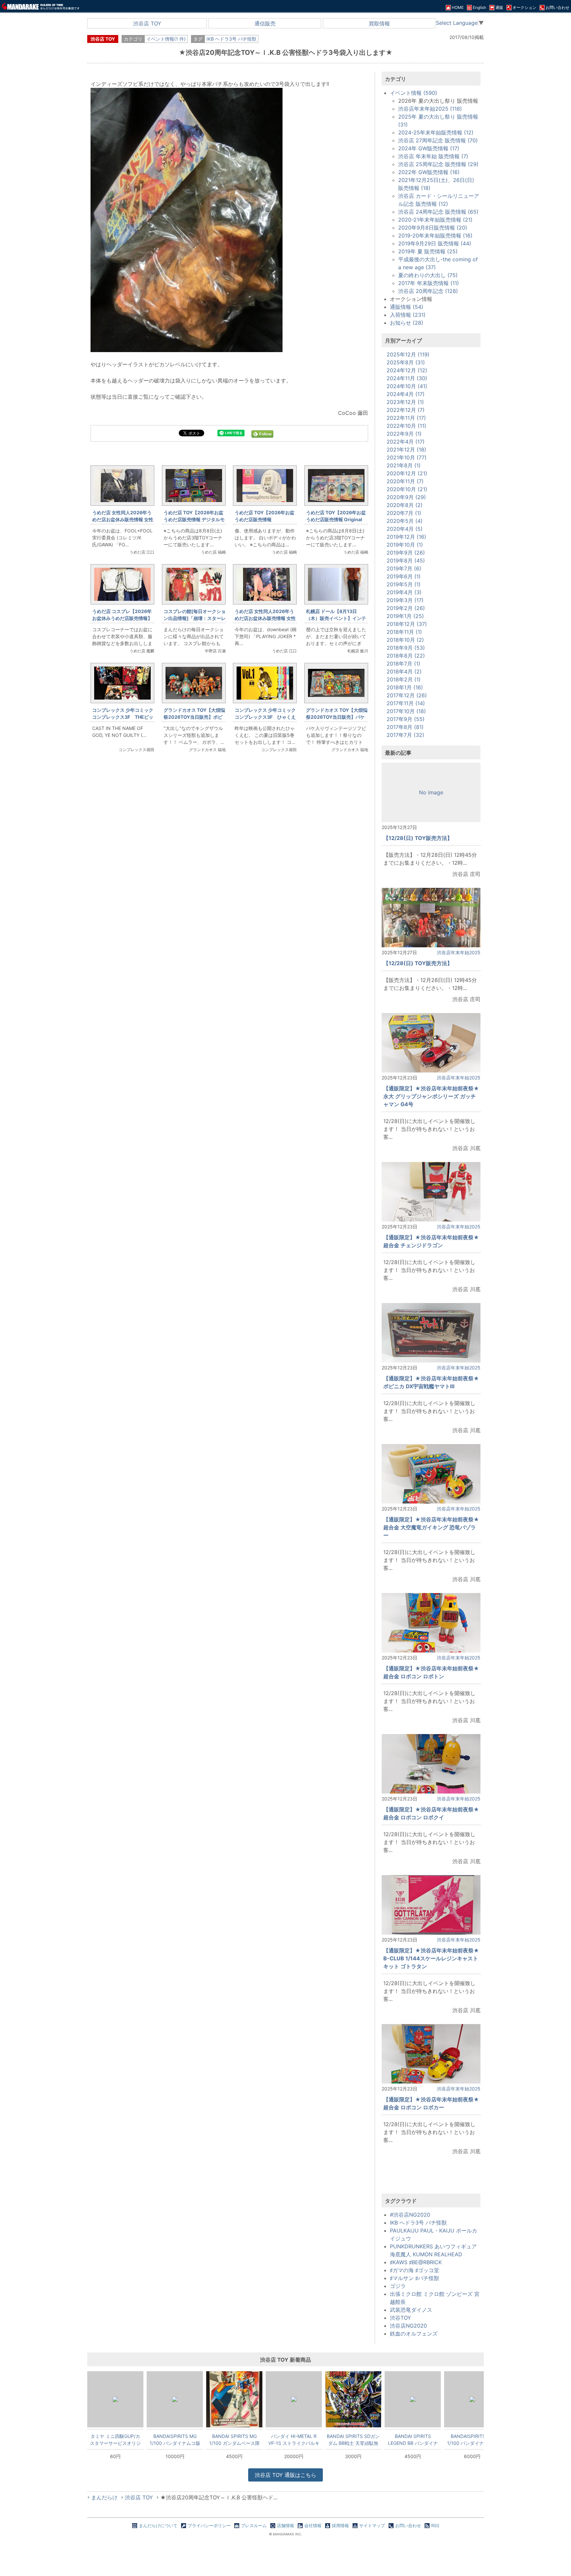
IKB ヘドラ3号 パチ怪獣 (231, 39)
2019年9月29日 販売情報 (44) (435, 243)
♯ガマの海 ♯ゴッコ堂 (415, 2270)
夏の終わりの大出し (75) (428, 275)
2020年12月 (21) (407, 473)
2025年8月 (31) (406, 362)
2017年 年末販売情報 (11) (429, 283)
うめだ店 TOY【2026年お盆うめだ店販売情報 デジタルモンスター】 (194, 519)
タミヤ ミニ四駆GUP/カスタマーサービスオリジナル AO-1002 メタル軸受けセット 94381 (115, 2440)
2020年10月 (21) (407, 489)
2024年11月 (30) (407, 378)
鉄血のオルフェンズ (414, 2334)
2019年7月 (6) (404, 568)
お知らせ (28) (407, 323)
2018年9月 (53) (406, 648)
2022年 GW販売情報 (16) (429, 172)
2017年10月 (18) (406, 711)
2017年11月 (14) (406, 703)
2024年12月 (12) (407, 370)
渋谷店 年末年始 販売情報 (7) (433, 156)
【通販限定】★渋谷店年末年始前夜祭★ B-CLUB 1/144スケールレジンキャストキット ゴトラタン (431, 1958)
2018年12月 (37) (407, 624)
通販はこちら (285, 2475)
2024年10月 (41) (407, 386)
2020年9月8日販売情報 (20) (433, 228)
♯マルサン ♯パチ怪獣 (415, 2278)
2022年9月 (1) (404, 434)
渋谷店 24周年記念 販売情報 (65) (438, 212)
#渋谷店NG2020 (410, 2215)
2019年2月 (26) (406, 608)
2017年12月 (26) (407, 695)
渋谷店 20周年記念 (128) (428, 291)
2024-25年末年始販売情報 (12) (436, 132)
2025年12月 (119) (408, 354)
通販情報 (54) (407, 307)
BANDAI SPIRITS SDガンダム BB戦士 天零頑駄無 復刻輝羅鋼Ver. (353, 2440)
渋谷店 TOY (147, 23)
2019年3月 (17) (405, 600)
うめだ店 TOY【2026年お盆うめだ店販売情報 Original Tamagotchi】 (336, 519)
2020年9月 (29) (406, 497)
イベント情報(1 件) (166, 39)
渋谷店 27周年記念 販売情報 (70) (438, 140)
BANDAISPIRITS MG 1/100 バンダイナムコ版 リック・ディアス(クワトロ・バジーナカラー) (472, 2440)
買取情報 (379, 23)
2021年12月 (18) (406, 450)
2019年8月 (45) (406, 561)
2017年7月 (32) (405, 735)
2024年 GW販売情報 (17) (429, 148)
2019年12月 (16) (406, 537)
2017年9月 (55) (406, 719)
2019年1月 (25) (405, 616)
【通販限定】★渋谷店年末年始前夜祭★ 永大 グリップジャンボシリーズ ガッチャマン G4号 (431, 1096)
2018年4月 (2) (404, 671)
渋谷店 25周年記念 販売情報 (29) (438, 164)
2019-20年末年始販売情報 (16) (435, 236)
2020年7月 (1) (404, 513)
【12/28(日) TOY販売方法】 (418, 838)
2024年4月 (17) (406, 394)
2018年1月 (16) (405, 687)
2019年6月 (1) (404, 576)
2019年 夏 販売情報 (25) (428, 251)
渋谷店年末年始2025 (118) (430, 109)
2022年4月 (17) (406, 442)
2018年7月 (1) (403, 664)
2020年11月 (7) (405, 481)
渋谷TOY (400, 2318)
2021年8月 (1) (404, 465)
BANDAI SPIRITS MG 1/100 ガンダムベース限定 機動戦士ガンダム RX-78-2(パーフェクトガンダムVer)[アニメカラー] (234, 2440)
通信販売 (265, 23)
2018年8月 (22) (406, 656)
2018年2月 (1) (404, 679)
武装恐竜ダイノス (411, 2310)
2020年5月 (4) (405, 521)
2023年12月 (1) (405, 402)
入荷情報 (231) (408, 315)
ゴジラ (398, 2286)
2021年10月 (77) (407, 457)
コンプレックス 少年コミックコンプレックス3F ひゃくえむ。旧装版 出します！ (265, 717)
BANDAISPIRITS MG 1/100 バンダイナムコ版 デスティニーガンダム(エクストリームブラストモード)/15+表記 (175, 2440)
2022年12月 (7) (406, 410)
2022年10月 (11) (406, 426)
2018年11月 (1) (404, 632)
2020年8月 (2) (405, 505)
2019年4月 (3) (404, 592)
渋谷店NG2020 (408, 2326)
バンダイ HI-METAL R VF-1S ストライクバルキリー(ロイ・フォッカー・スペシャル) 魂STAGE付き (294, 2440)
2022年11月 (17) (406, 418)
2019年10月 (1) (405, 545)
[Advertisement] (229, 869)
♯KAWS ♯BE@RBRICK (416, 2262)
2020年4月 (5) (405, 529)
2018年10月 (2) (405, 640)
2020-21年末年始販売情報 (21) (435, 220)
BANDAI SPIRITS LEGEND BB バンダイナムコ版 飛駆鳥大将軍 (413, 2440)
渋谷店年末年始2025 (459, 952)
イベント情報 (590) (414, 93)
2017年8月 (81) (405, 727)
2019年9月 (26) (406, 553)
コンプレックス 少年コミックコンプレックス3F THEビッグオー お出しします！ (123, 717)
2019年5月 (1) (404, 584)
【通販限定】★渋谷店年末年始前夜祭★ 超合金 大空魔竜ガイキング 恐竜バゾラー (431, 1527)
